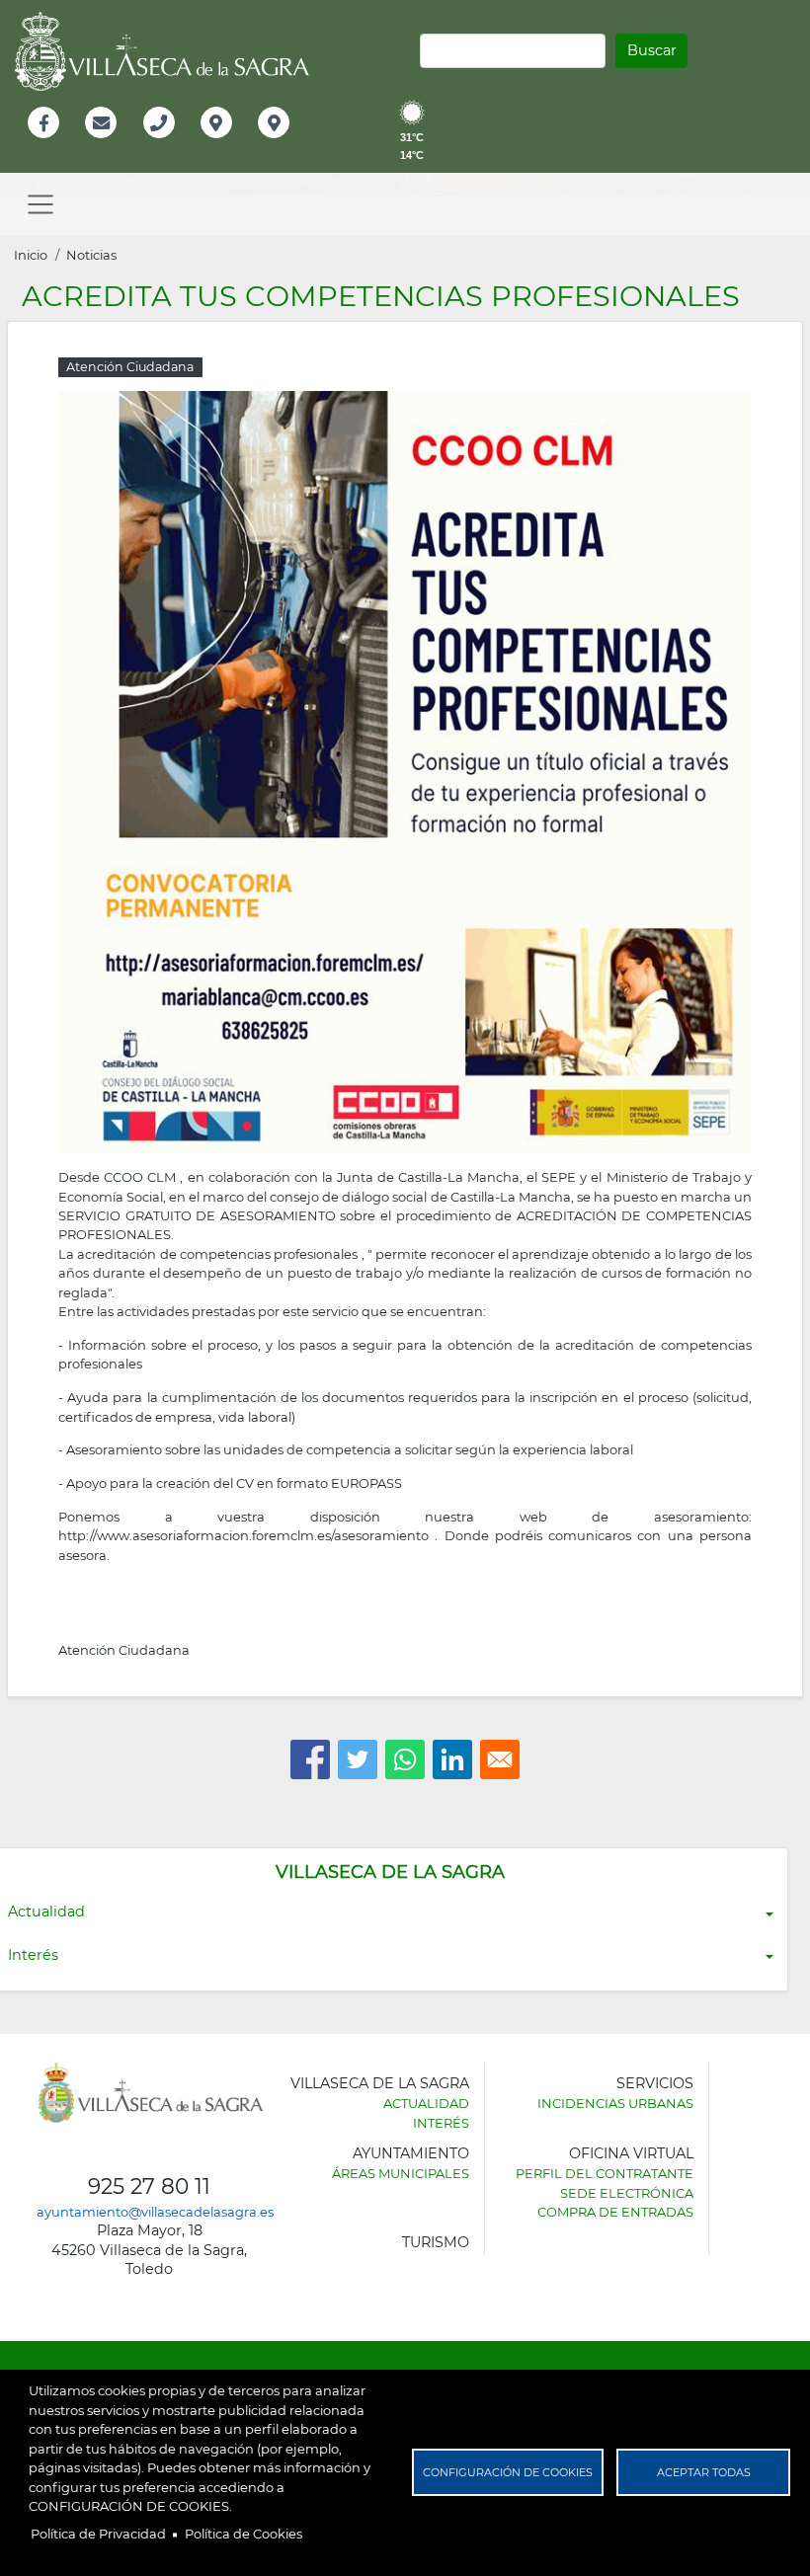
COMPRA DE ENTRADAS (615, 2212)
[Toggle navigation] (40, 204)
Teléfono (167, 144)
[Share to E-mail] (500, 1759)
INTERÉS (441, 2123)
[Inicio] (169, 51)
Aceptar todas (704, 2472)
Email (102, 144)
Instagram (287, 144)
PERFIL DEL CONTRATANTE (605, 2173)
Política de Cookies (243, 2534)
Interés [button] (33, 1955)
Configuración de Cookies (508, 2472)
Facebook (54, 144)
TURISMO (436, 2242)
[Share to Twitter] (358, 1759)
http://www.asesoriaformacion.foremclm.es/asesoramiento (243, 1535)
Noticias (91, 255)
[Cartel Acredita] (405, 771)
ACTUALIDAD (426, 2103)
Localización (237, 144)
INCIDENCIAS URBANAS (615, 2103)
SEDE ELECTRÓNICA (627, 2193)
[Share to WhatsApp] (405, 1759)
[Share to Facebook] (310, 1759)
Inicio (31, 255)
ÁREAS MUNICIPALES (401, 2173)
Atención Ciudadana (124, 1650)
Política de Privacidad (98, 2534)
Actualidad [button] (46, 1912)
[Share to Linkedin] (452, 1759)
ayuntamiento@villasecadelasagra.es (155, 2212)
